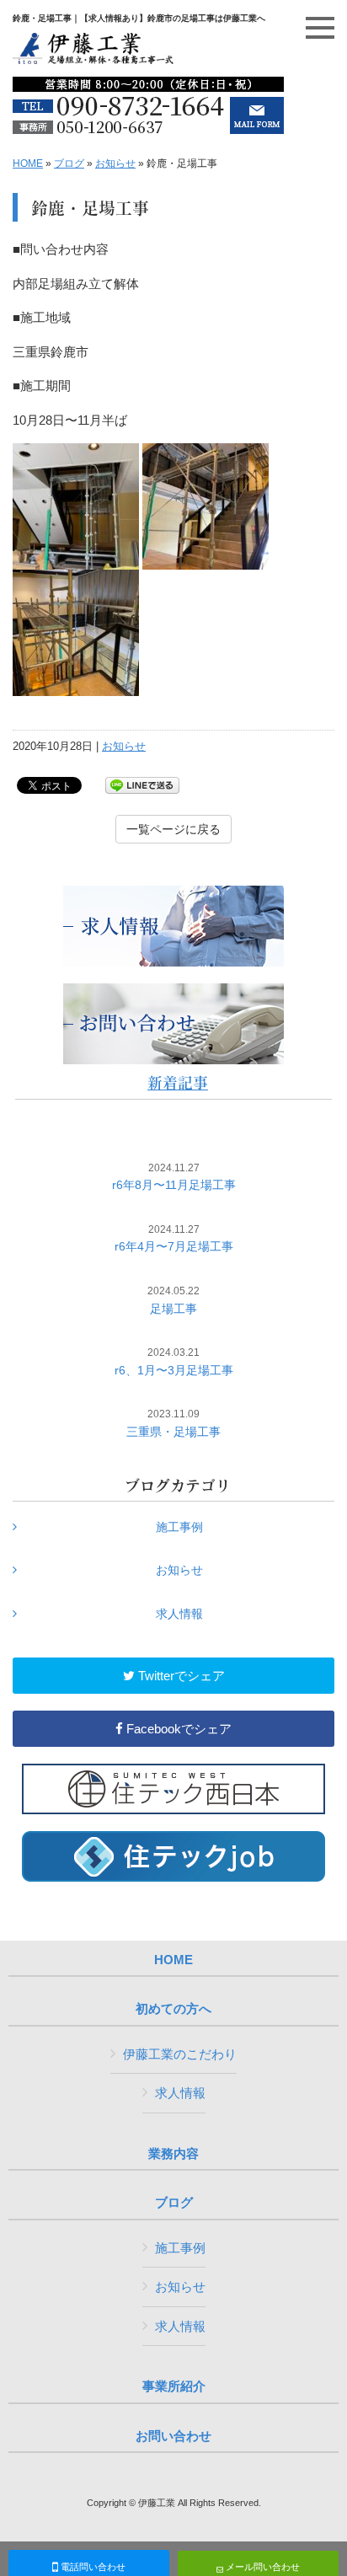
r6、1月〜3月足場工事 (174, 1362)
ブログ (69, 163)
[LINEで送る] (142, 784)
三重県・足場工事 (173, 1423)
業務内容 (173, 2154)
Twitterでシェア (180, 1676)
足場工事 (173, 1300)
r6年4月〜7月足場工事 (174, 1239)
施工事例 (179, 1527)
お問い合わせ (173, 2436)
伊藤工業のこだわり (180, 2054)
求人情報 (179, 1614)
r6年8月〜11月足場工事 (174, 1177)
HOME (28, 163)
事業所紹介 (174, 2386)
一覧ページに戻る (173, 829)
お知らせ (115, 163)
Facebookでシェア (177, 1729)
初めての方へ (173, 2009)
